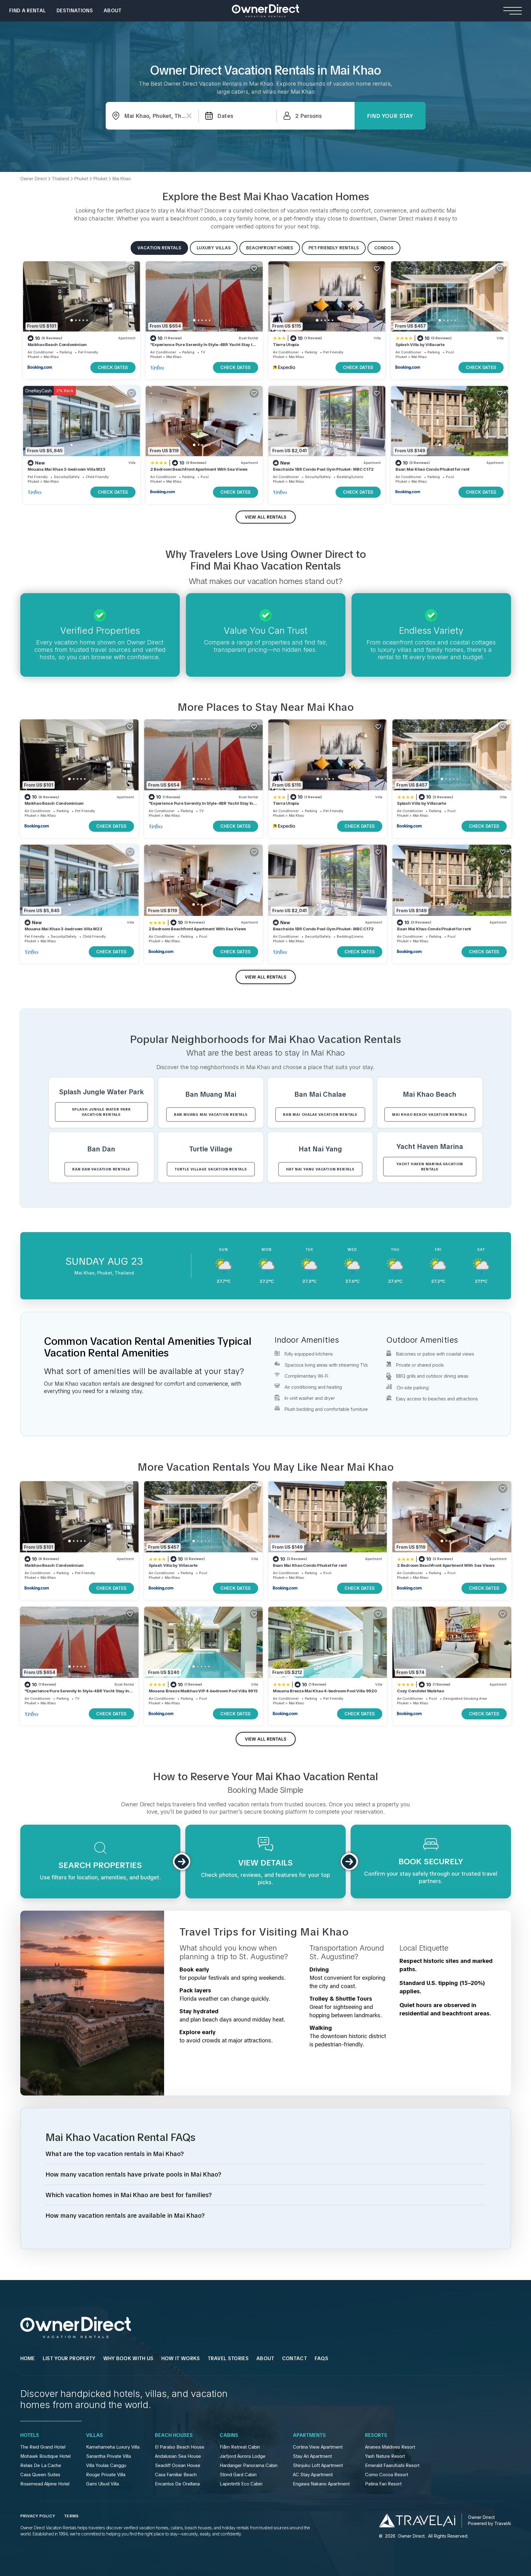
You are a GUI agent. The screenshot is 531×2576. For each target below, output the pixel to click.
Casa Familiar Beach (176, 2475)
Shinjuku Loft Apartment (318, 2465)
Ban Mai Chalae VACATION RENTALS (320, 1115)
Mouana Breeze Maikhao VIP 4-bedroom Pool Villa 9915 (203, 1691)
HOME (28, 2358)
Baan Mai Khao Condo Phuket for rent (433, 469)
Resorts (376, 2435)
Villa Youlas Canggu (106, 2465)
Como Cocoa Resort (387, 2475)
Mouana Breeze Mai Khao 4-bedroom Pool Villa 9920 (325, 1691)
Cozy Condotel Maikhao (421, 1691)
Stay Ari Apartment (312, 2456)
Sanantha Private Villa (108, 2456)
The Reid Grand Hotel (43, 2447)
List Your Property (69, 2358)
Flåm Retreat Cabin (240, 2447)
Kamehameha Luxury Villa (113, 2447)
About (113, 11)
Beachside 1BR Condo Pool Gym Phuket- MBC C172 (323, 469)
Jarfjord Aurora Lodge (243, 2456)
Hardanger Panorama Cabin (249, 2465)
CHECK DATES (113, 367)
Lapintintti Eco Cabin (241, 2484)
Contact (295, 2358)
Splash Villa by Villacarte (420, 344)
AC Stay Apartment (313, 2475)
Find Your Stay (390, 116)
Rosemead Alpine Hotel (45, 2484)
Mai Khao (51, 357)
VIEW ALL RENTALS (266, 517)
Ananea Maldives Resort (390, 2447)
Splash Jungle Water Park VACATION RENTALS (101, 1112)
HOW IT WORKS (181, 2358)
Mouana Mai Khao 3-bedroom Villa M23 (67, 469)
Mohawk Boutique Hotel (45, 2456)
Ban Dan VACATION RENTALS (101, 1169)
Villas (94, 2435)
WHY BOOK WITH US (128, 2358)
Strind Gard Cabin (238, 2475)
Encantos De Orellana (177, 2484)
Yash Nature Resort (385, 2456)
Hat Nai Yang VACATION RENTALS (320, 1169)
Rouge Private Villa (106, 2475)
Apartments (309, 2435)
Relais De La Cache (41, 2465)
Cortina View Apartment (318, 2447)
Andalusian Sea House (178, 2456)
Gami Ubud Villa (102, 2484)
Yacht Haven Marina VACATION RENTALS (430, 1167)
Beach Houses (174, 2435)
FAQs (321, 2358)
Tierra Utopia (286, 344)
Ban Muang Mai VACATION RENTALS (211, 1115)
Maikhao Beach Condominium (57, 344)
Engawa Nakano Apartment (321, 2484)
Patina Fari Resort (383, 2484)
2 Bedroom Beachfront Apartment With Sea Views (199, 469)
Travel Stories (228, 2358)
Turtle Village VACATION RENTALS (211, 1169)
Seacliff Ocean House (178, 2465)
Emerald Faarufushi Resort (392, 2465)
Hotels (30, 2435)
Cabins (229, 2435)
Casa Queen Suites (40, 2475)
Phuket (33, 357)
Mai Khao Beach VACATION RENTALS (430, 1115)
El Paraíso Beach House (180, 2447)
